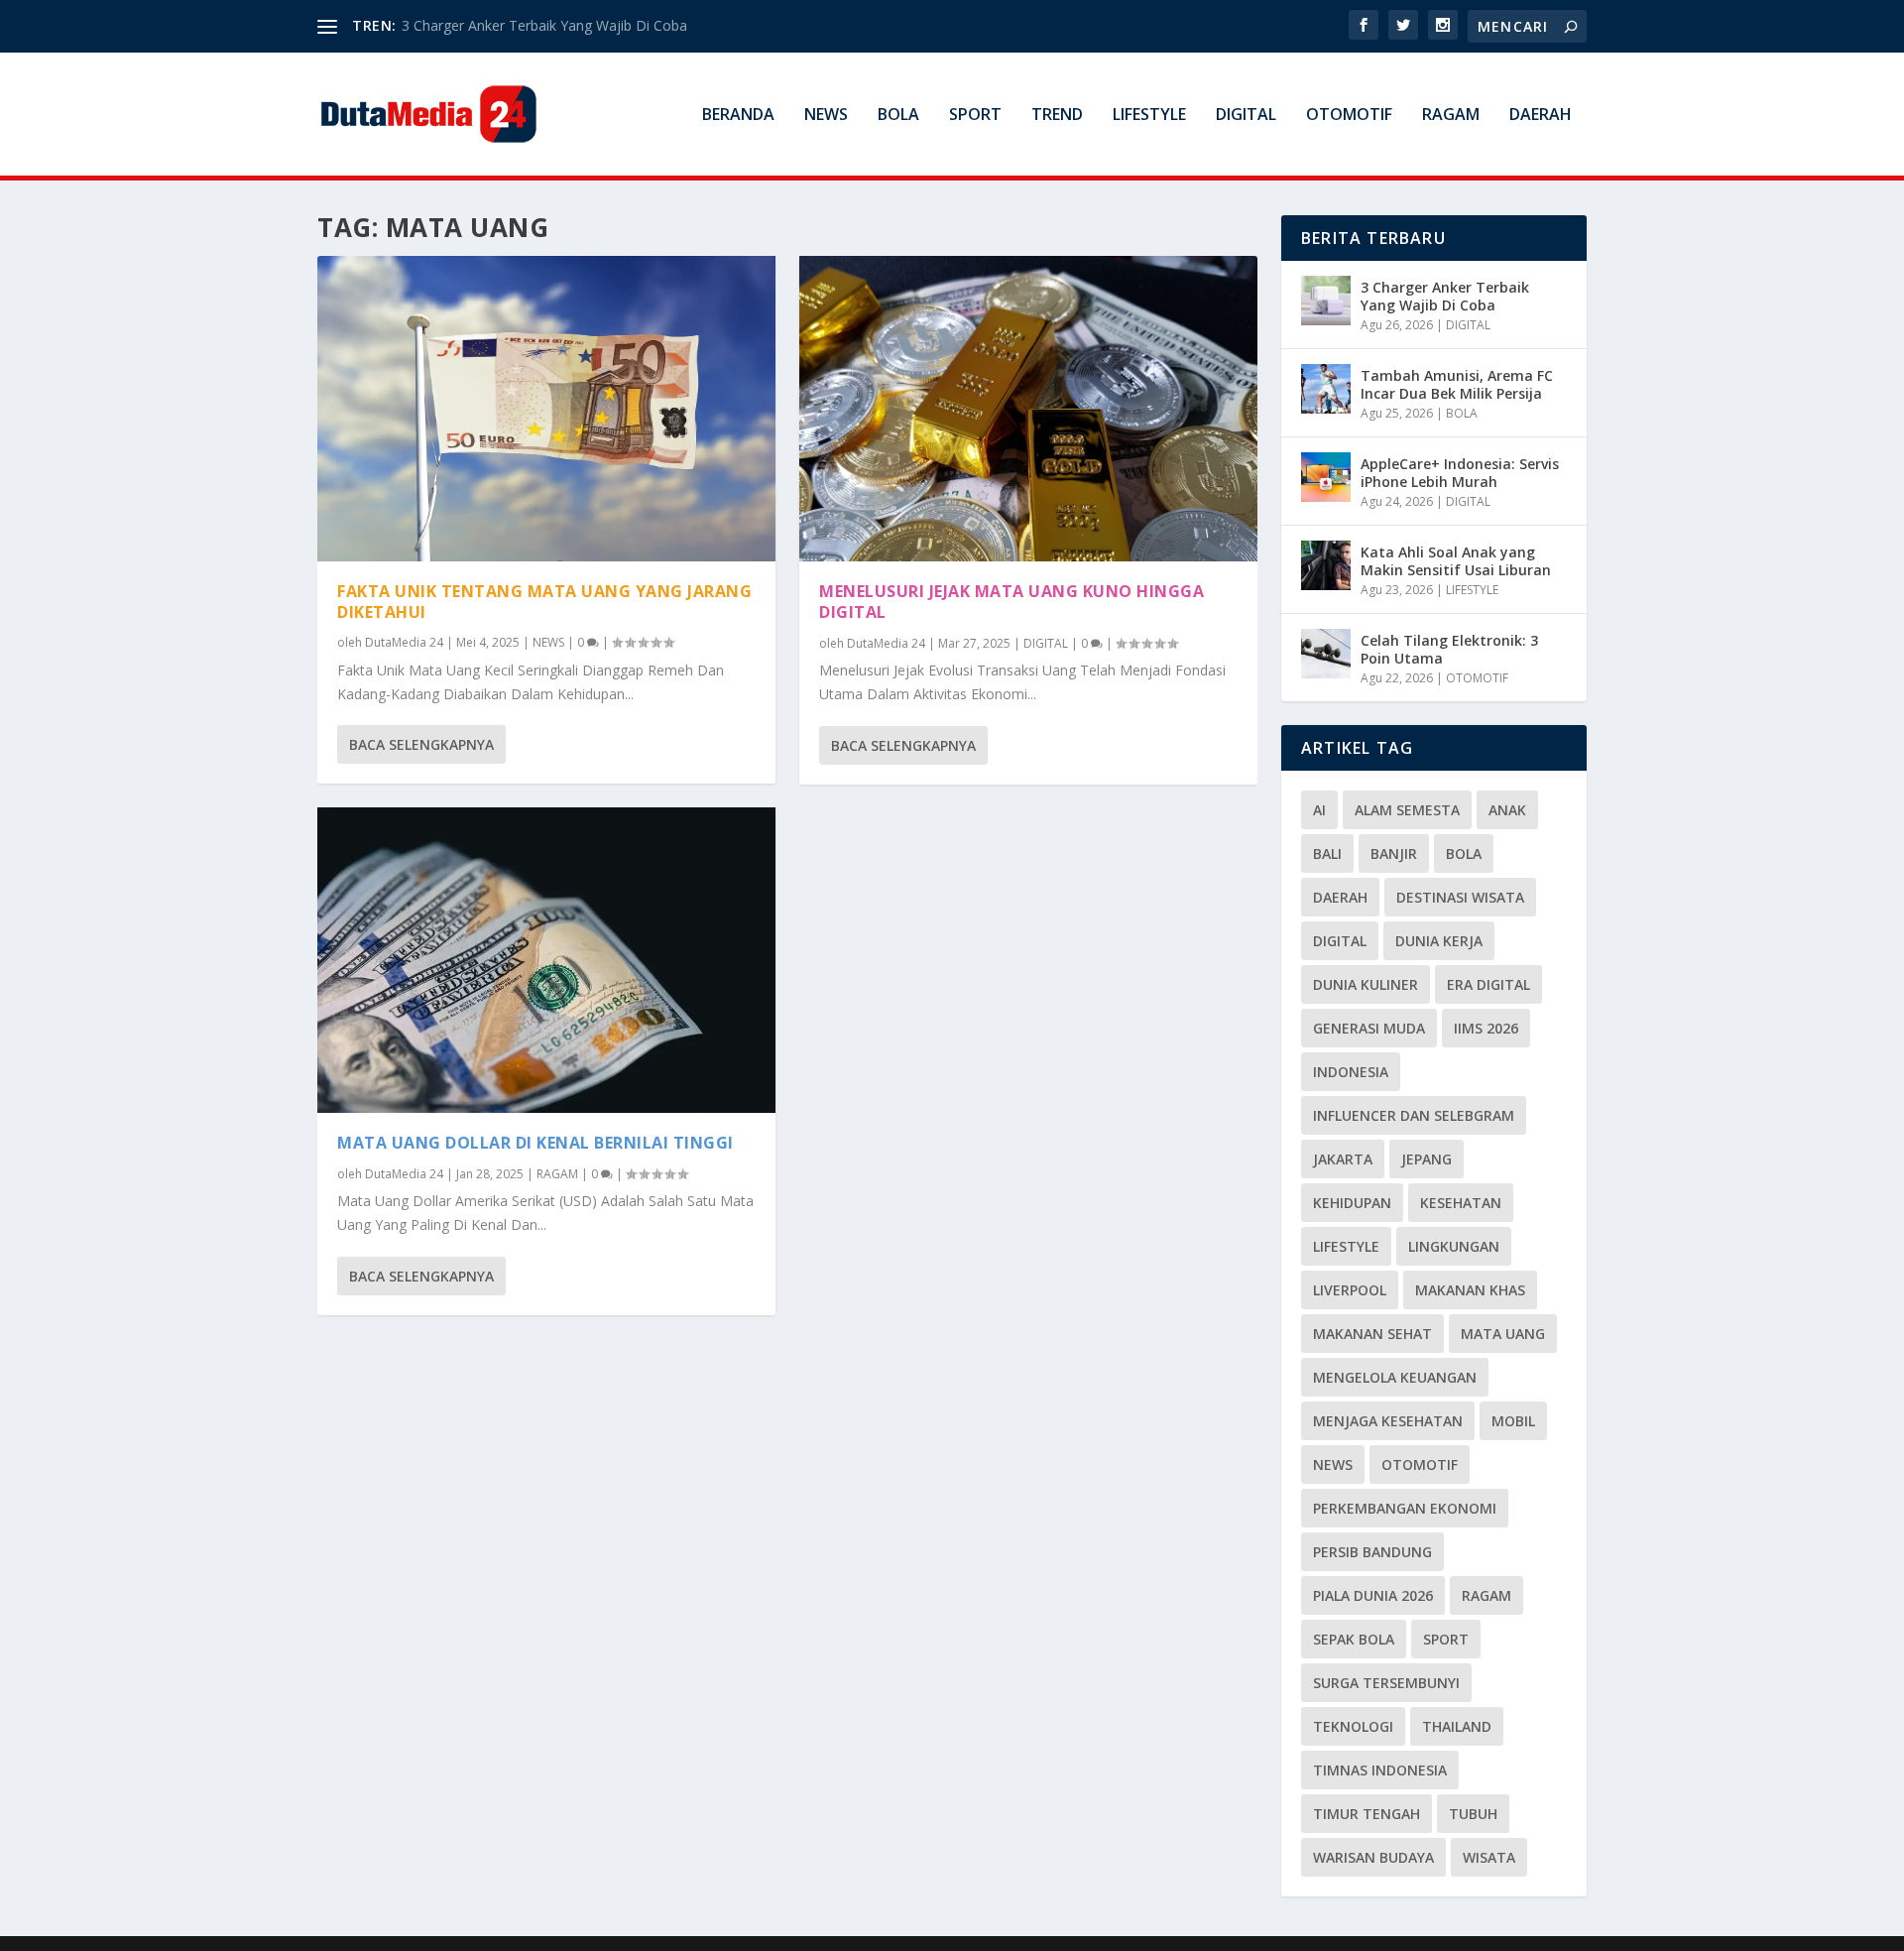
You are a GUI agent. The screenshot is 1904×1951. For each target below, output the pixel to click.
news (1333, 1464)
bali (1327, 854)
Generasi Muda (1369, 1028)
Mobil (1513, 1421)
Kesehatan (1461, 1203)
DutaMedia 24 (404, 642)
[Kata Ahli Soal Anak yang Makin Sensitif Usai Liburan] (1326, 565)
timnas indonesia (1380, 1770)
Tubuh (1473, 1814)
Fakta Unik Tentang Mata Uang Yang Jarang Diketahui (544, 602)
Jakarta (1343, 1159)
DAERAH (1541, 116)
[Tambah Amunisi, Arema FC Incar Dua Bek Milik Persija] (1326, 389)
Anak (1507, 810)
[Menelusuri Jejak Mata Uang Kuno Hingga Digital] (1028, 409)
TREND (1057, 116)
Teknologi (1353, 1726)
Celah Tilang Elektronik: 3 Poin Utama (1449, 649)
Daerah (1340, 897)
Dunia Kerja (1439, 941)
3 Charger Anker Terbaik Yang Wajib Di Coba (544, 25)
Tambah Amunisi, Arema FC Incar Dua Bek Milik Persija (1457, 384)
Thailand (1457, 1726)
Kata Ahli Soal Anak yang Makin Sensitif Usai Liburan (1456, 561)
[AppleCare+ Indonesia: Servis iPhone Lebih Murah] (1326, 477)
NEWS (826, 116)
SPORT (975, 116)
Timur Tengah (1367, 1814)
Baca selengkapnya (421, 744)
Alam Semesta (1407, 810)
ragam (1487, 1595)
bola (1464, 854)
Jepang (1427, 1159)
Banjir (1394, 854)
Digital (1340, 941)
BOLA (898, 116)
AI (1319, 810)
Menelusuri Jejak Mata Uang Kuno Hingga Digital (1011, 602)
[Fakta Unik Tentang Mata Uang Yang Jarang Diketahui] (546, 409)
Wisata (1489, 1857)
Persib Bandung (1372, 1552)
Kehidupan (1352, 1203)
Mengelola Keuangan (1395, 1377)
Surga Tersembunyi (1386, 1683)
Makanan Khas (1470, 1290)
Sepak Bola (1354, 1639)
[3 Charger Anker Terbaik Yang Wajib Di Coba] (1326, 301)
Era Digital (1488, 984)
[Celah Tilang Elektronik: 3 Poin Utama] (1326, 654)
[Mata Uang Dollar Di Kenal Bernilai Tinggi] (546, 960)
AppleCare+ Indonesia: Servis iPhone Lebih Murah (1460, 473)
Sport (1446, 1639)
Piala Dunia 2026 (1373, 1595)
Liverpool (1350, 1290)
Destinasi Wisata (1460, 897)
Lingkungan (1454, 1246)
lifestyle (1346, 1246)
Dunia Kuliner (1366, 984)
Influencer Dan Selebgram (1414, 1115)
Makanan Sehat (1372, 1334)
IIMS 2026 (1486, 1028)
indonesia (1351, 1072)
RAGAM (1451, 116)
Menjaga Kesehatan (1388, 1421)
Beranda (738, 116)
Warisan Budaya (1373, 1857)
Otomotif (1420, 1464)
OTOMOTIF (1349, 116)
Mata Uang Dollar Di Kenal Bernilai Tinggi (535, 1143)
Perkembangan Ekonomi (1405, 1508)
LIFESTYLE (1149, 116)
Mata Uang (1503, 1334)
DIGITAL (1246, 116)
